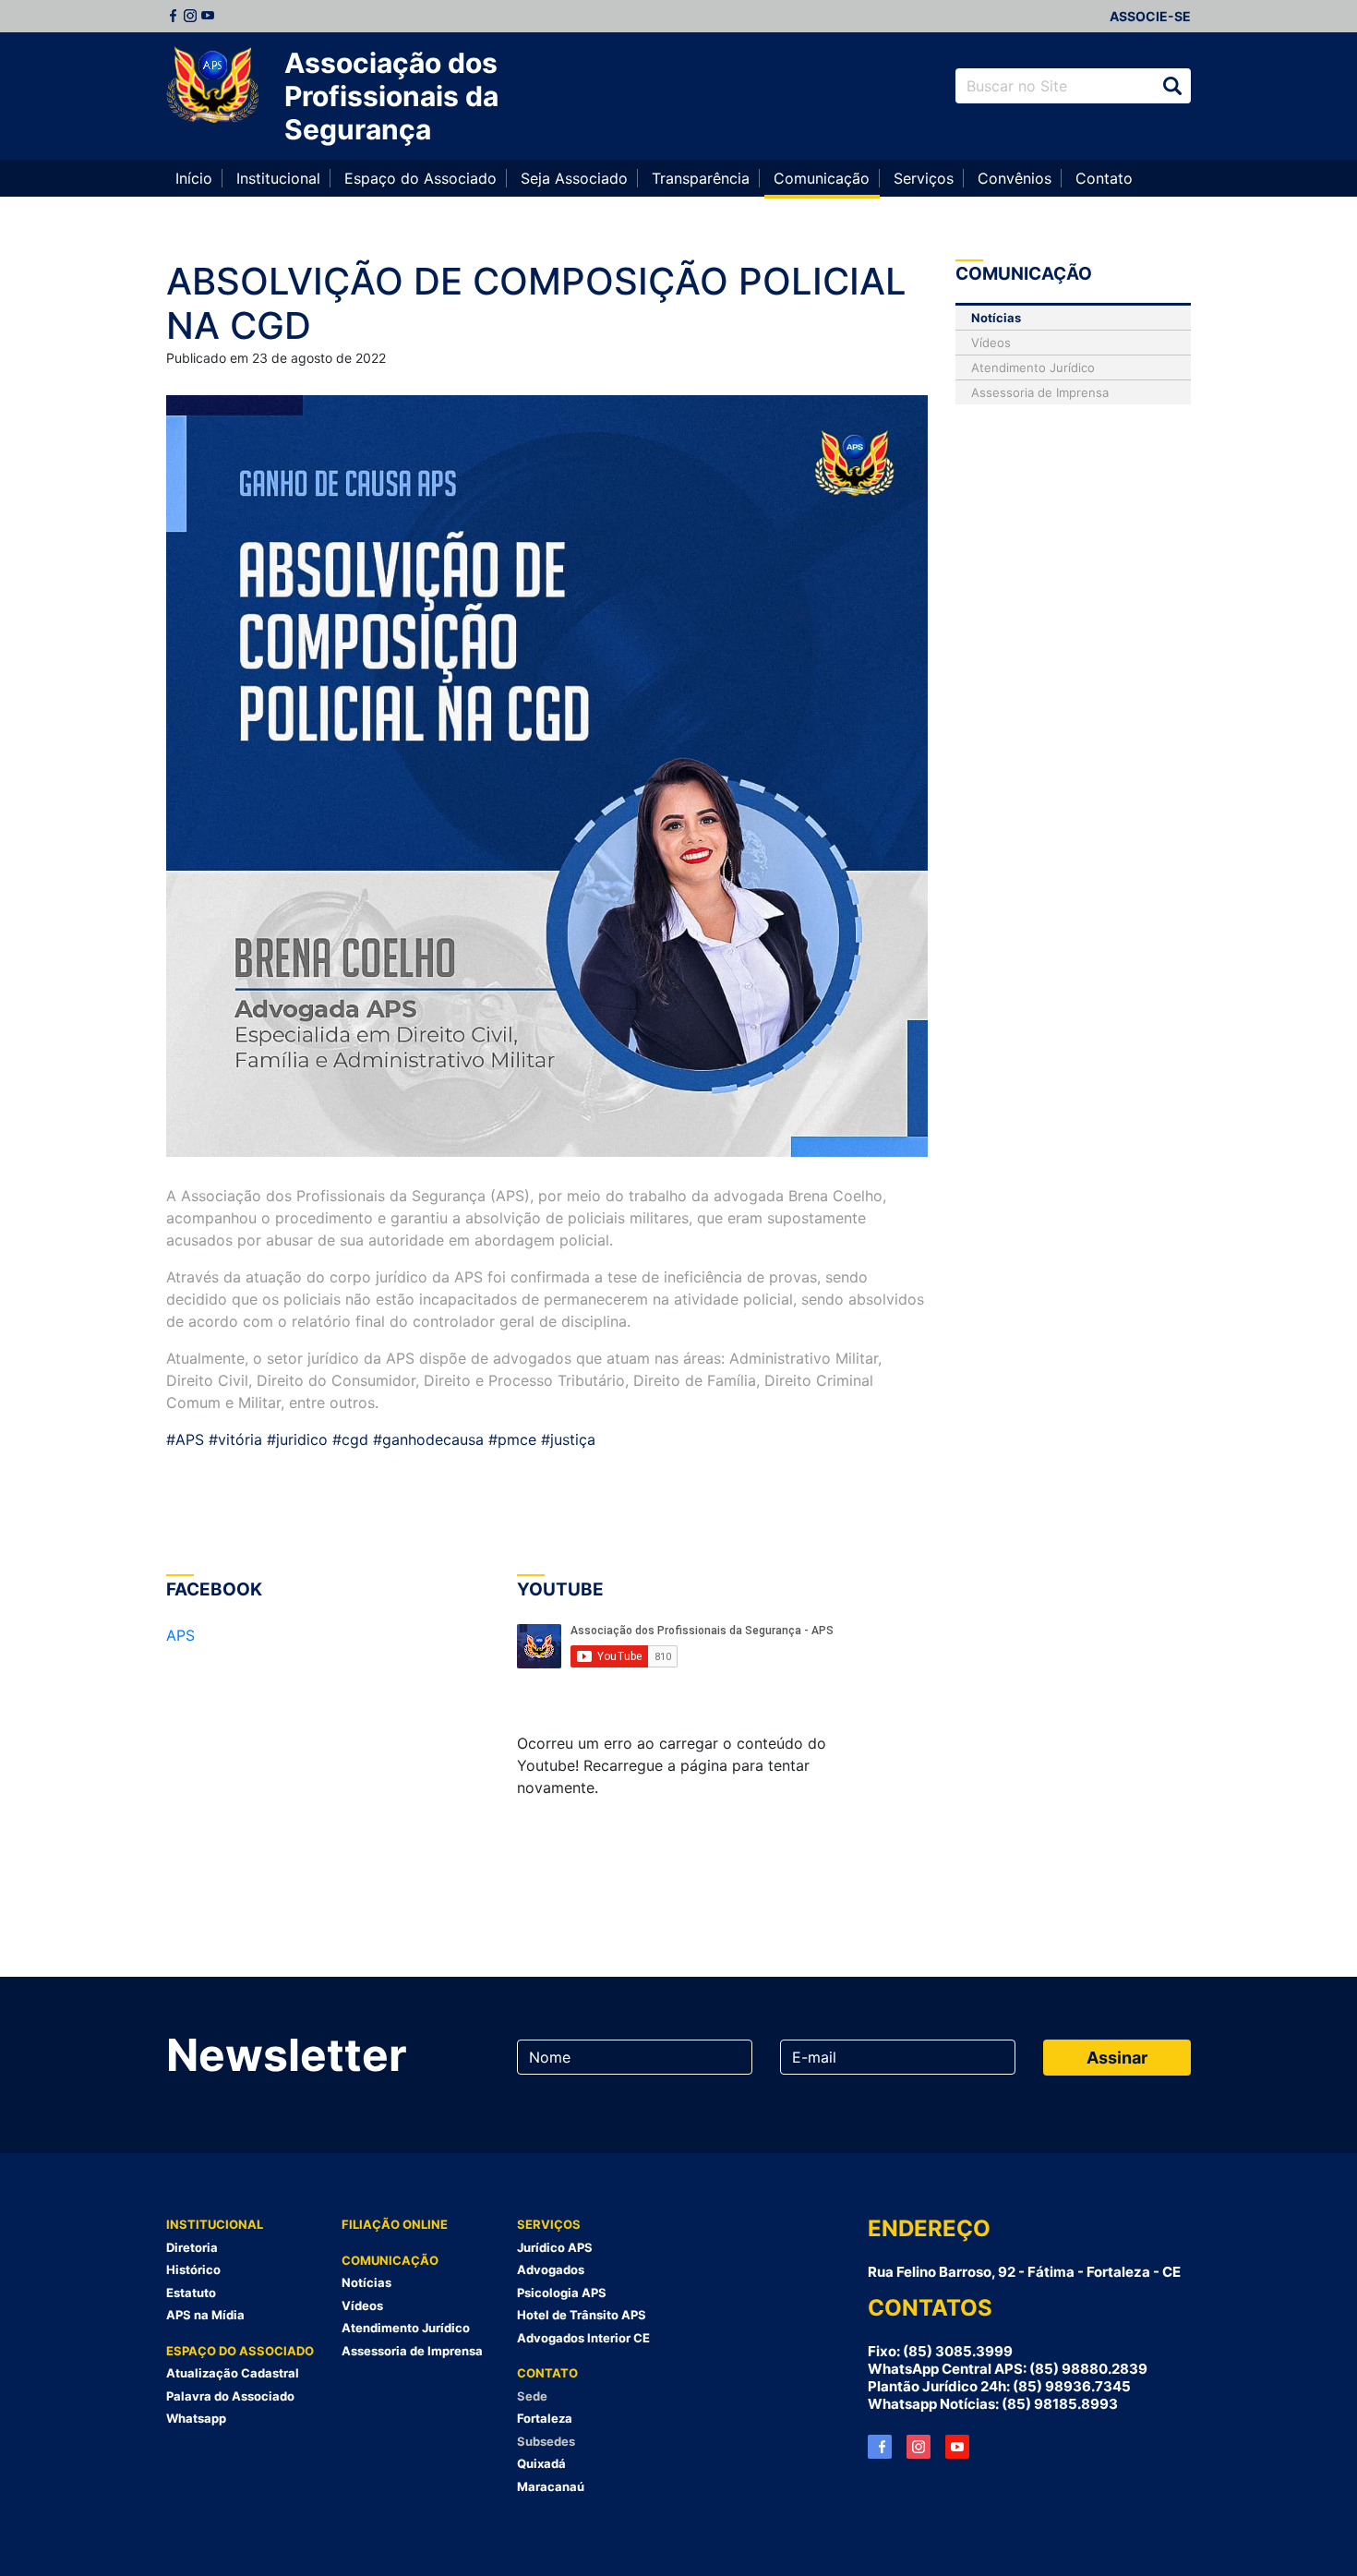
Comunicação (822, 178)
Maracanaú (551, 2486)
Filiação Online (395, 2224)
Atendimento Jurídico (1033, 367)
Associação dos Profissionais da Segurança (391, 96)
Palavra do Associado (230, 2396)
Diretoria (192, 2247)
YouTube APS (957, 2447)
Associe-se (1150, 16)
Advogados (551, 2269)
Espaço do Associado (420, 178)
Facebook (173, 16)
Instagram (190, 16)
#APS (185, 1439)
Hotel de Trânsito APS (582, 2315)
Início (194, 178)
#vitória (233, 1439)
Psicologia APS (562, 2293)
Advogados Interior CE (583, 2338)
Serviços (924, 178)
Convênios (1015, 178)
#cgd (348, 1439)
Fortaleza (545, 2418)
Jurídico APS (555, 2247)
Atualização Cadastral (233, 2373)
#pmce (510, 1439)
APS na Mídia (205, 2315)
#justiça (568, 1439)
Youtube (208, 16)
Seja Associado (574, 178)
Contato (1104, 178)
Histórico (193, 2269)
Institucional (278, 178)
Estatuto (191, 2293)
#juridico (295, 1439)
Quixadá (541, 2463)
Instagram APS (919, 2447)
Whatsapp (196, 2418)
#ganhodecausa (426, 1439)
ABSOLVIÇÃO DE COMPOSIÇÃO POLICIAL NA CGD (536, 303)
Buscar (1172, 86)
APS (180, 1635)
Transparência (701, 178)
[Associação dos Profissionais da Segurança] (212, 86)
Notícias (996, 318)
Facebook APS (880, 2447)
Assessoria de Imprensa (1040, 392)
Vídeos (991, 343)
